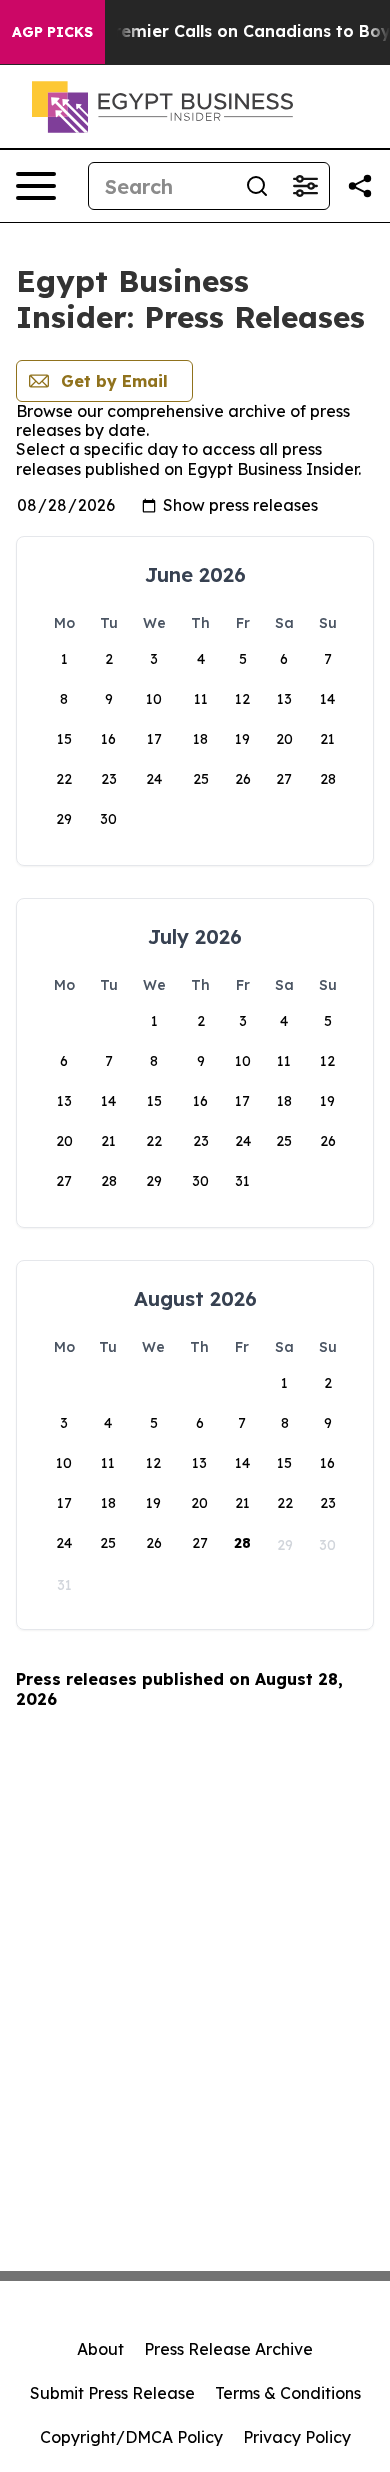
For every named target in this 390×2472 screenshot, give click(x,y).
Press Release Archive (228, 2349)
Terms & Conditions (288, 2393)
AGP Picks (52, 32)
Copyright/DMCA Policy (131, 2437)
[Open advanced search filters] (305, 186)
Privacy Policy (297, 2437)
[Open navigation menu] (36, 186)
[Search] (257, 186)
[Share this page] (360, 186)
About (100, 2349)
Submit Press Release (112, 2393)
